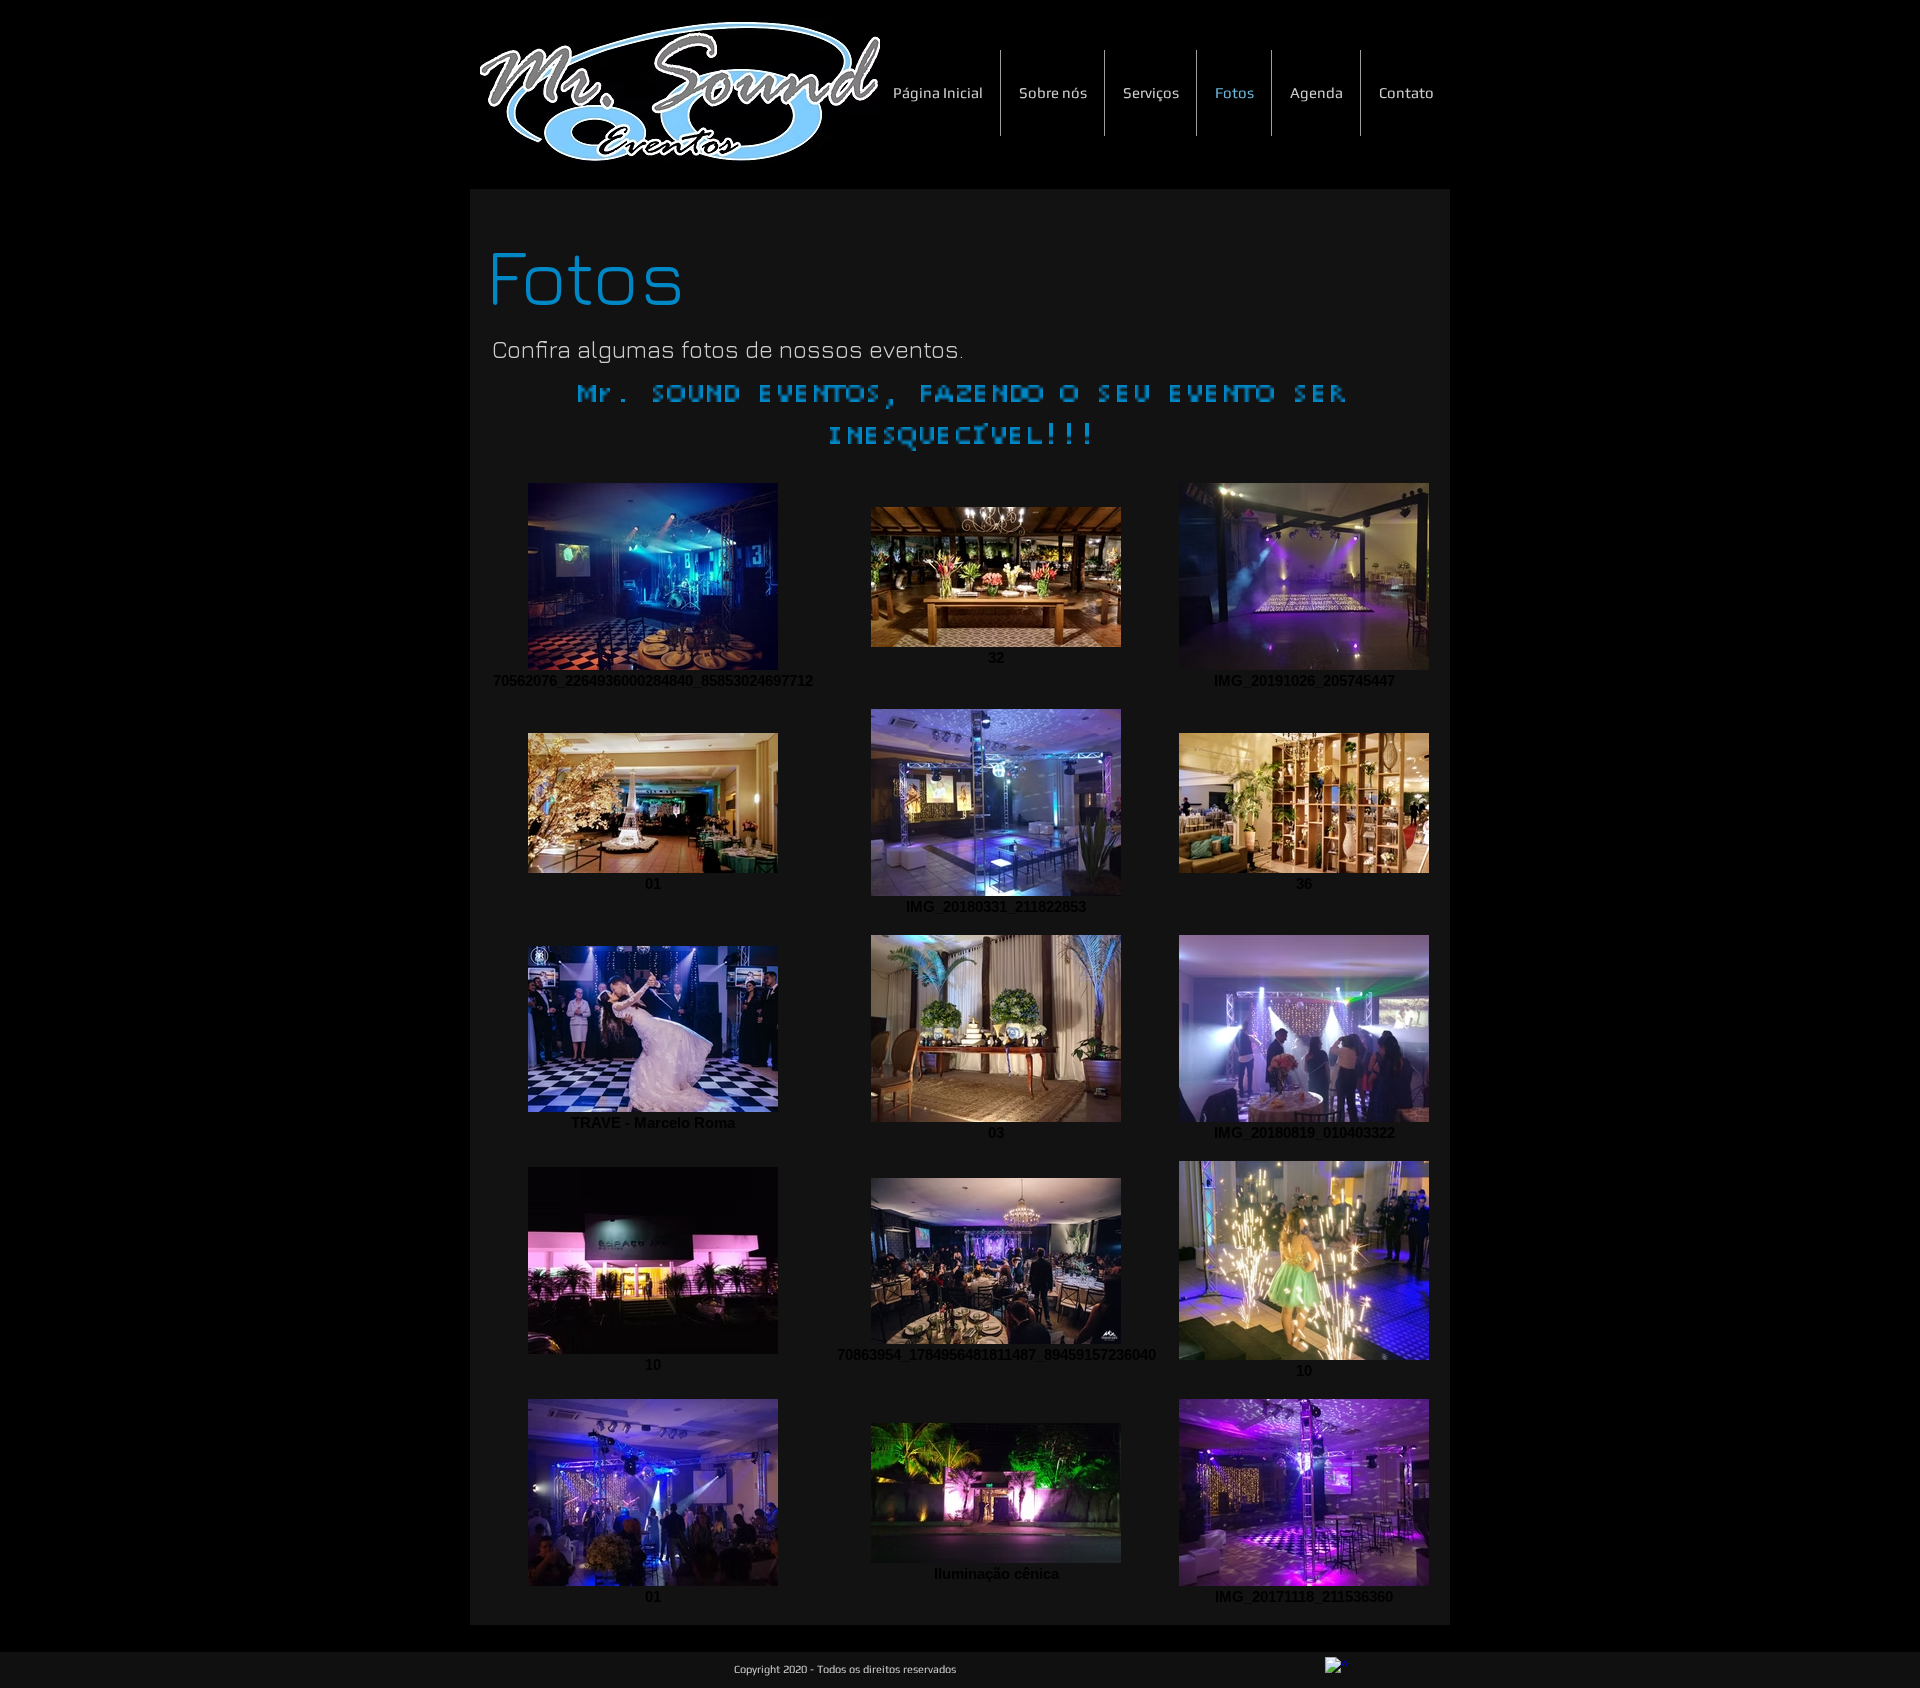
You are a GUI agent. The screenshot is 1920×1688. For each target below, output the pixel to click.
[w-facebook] (1337, 1669)
